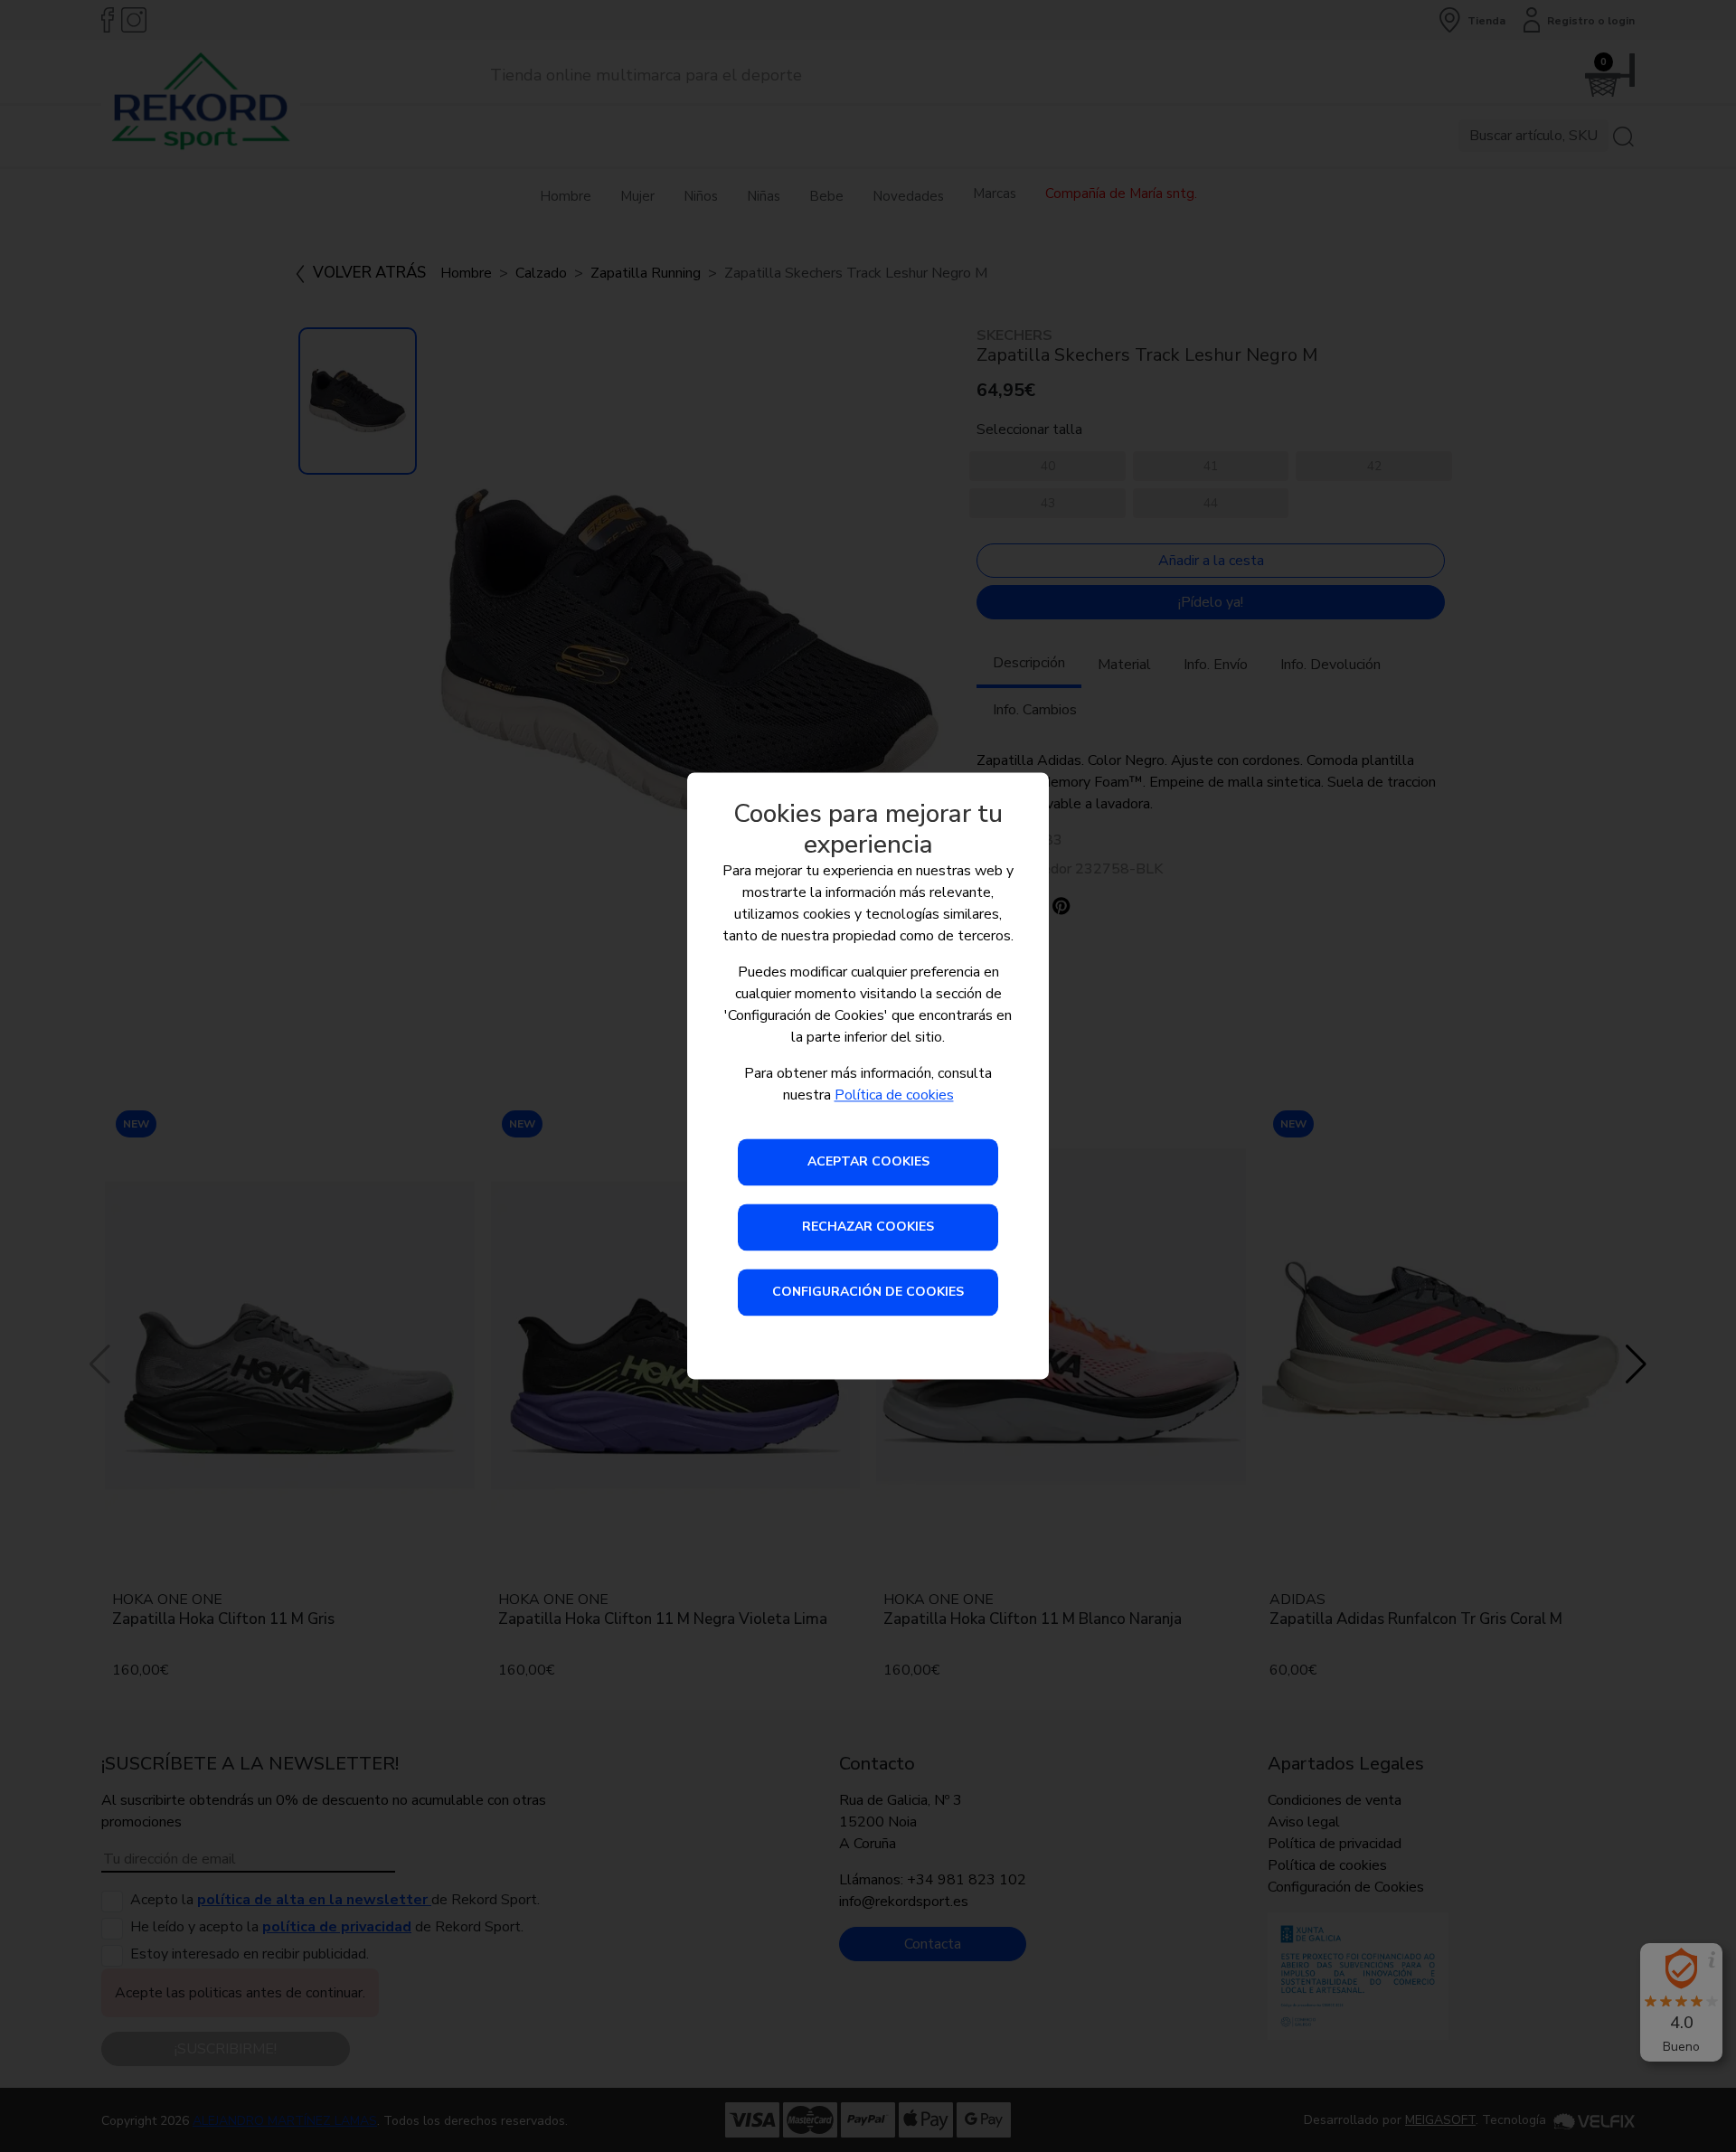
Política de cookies (894, 1096)
